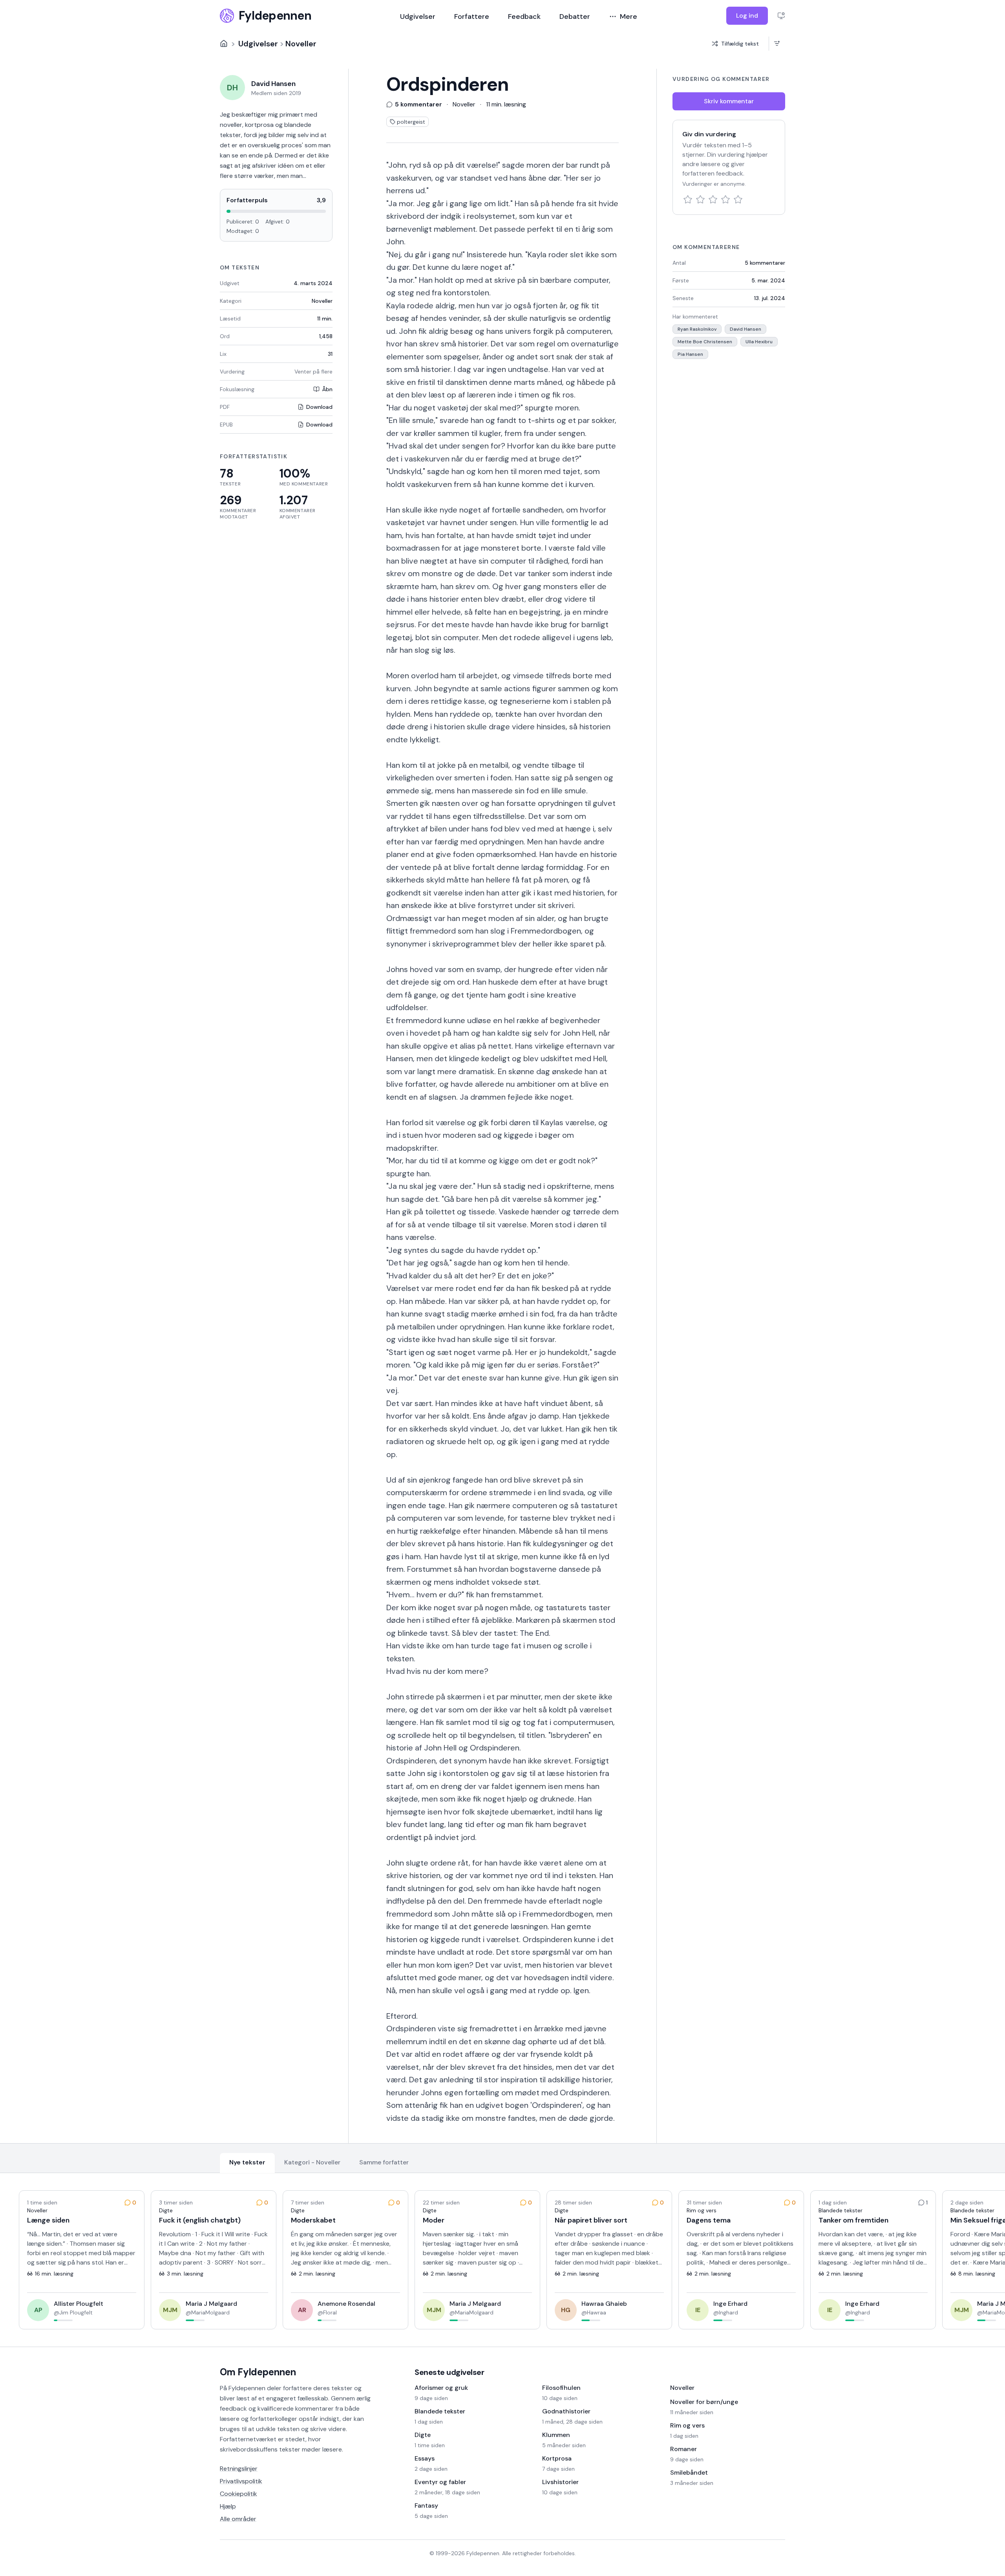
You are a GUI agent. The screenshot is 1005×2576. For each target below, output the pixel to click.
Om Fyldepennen (258, 2372)
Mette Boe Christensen (705, 342)
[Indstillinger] (781, 16)
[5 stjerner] (738, 200)
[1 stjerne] (688, 200)
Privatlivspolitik (241, 2481)
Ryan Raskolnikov (697, 329)
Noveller (301, 44)
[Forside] (224, 44)
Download (319, 407)
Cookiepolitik (238, 2494)
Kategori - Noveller (312, 2162)
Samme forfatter (384, 2162)
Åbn (327, 389)
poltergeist (411, 122)
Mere (629, 16)
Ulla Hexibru (759, 342)
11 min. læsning (506, 104)
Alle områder (238, 2519)
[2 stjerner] (700, 200)
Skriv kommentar (729, 101)
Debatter (575, 16)
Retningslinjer (239, 2469)
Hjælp (228, 2506)
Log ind (747, 16)
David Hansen (746, 329)
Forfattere (472, 16)
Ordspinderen (448, 84)
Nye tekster (247, 2162)
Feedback (524, 16)
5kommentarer (765, 263)
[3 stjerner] (713, 200)
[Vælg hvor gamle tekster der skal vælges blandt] (777, 44)
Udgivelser (418, 16)
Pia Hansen (690, 354)
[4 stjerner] (725, 200)
